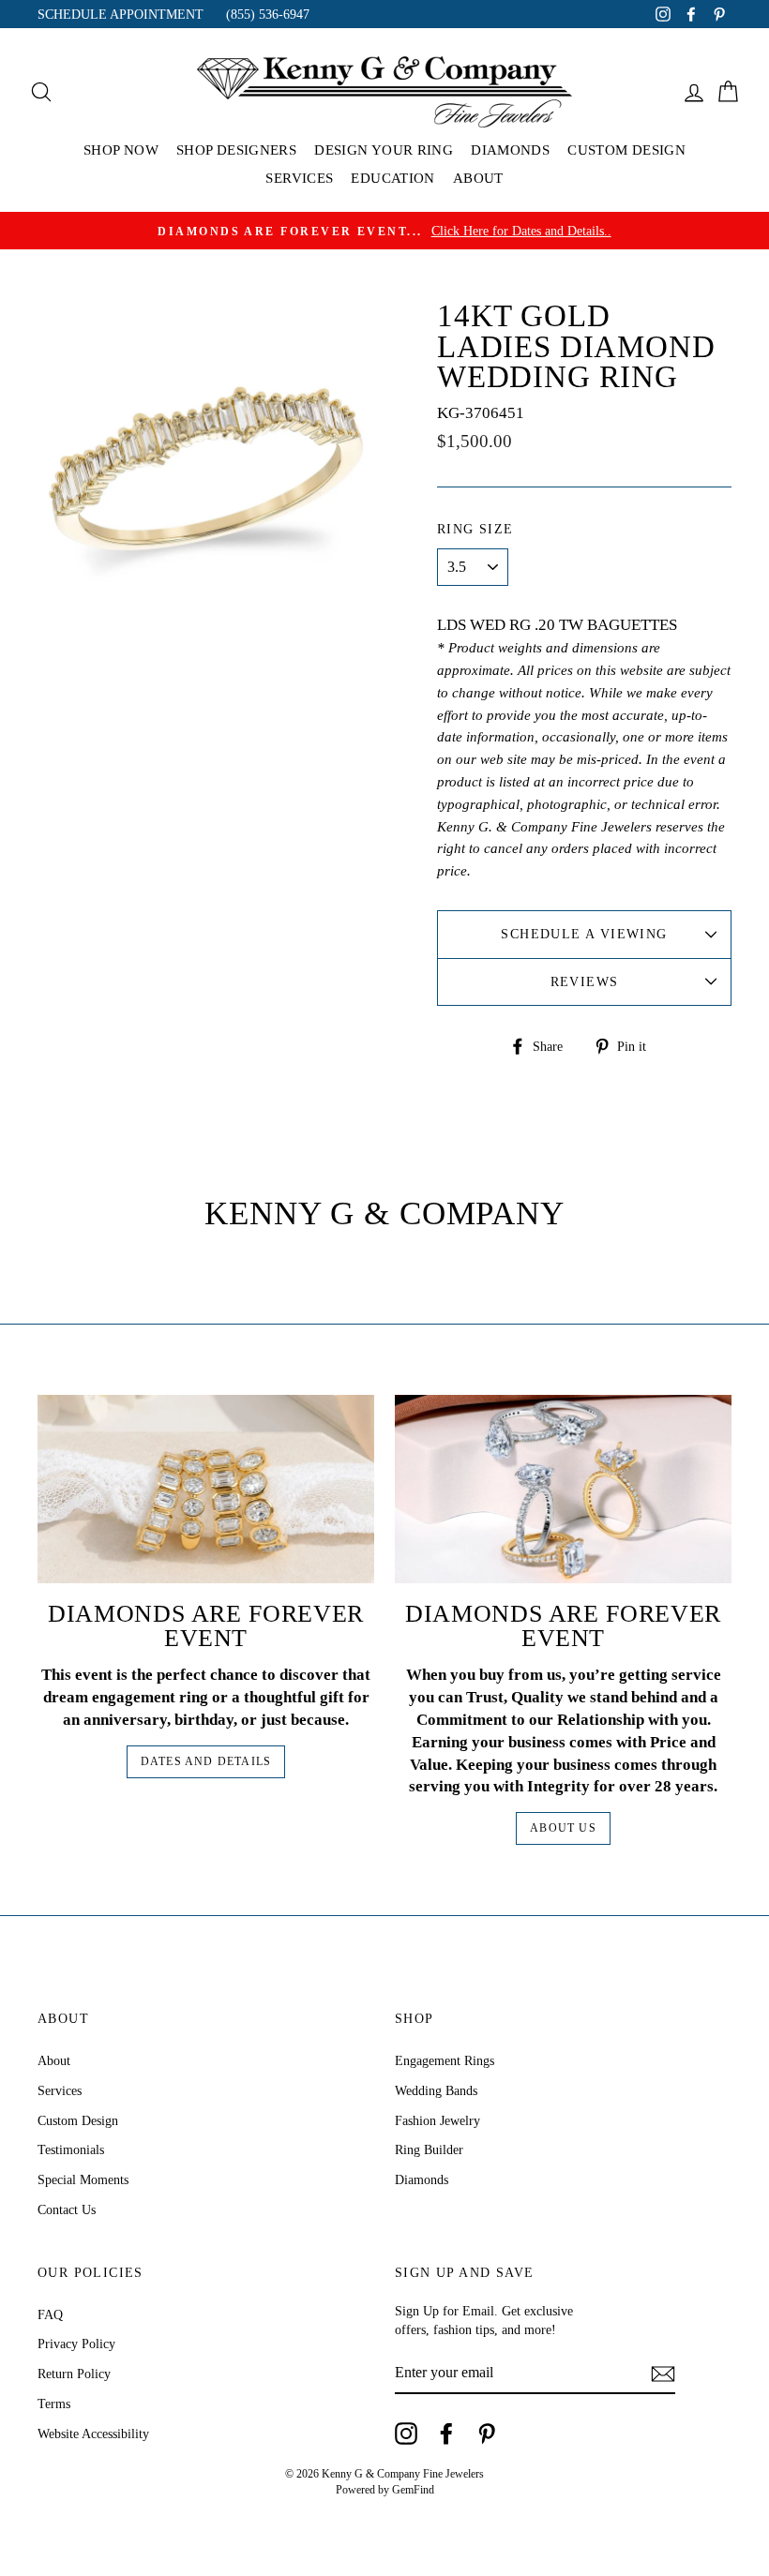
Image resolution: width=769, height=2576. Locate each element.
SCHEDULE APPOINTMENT (121, 14)
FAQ (50, 2314)
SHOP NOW (121, 150)
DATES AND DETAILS (206, 1761)
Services (60, 2090)
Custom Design (78, 2120)
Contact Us (67, 2209)
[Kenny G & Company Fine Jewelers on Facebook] (446, 2434)
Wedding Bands (436, 2090)
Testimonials (71, 2149)
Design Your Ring (384, 150)
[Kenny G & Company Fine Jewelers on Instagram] (406, 2434)
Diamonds (422, 2179)
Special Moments (83, 2179)
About (54, 2060)
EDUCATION (392, 178)
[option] (384, 231)
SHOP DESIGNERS (236, 150)
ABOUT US (563, 1828)
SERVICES (299, 178)
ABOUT (478, 178)
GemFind (413, 2490)
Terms (54, 2404)
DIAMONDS (510, 150)
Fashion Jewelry (437, 2120)
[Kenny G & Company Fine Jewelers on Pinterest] (487, 2434)
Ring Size (475, 529)
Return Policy (74, 2374)
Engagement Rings (445, 2060)
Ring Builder (429, 2149)
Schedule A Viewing (584, 934)
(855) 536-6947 (268, 14)
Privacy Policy (76, 2344)
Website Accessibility (93, 2434)
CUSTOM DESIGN (626, 150)
